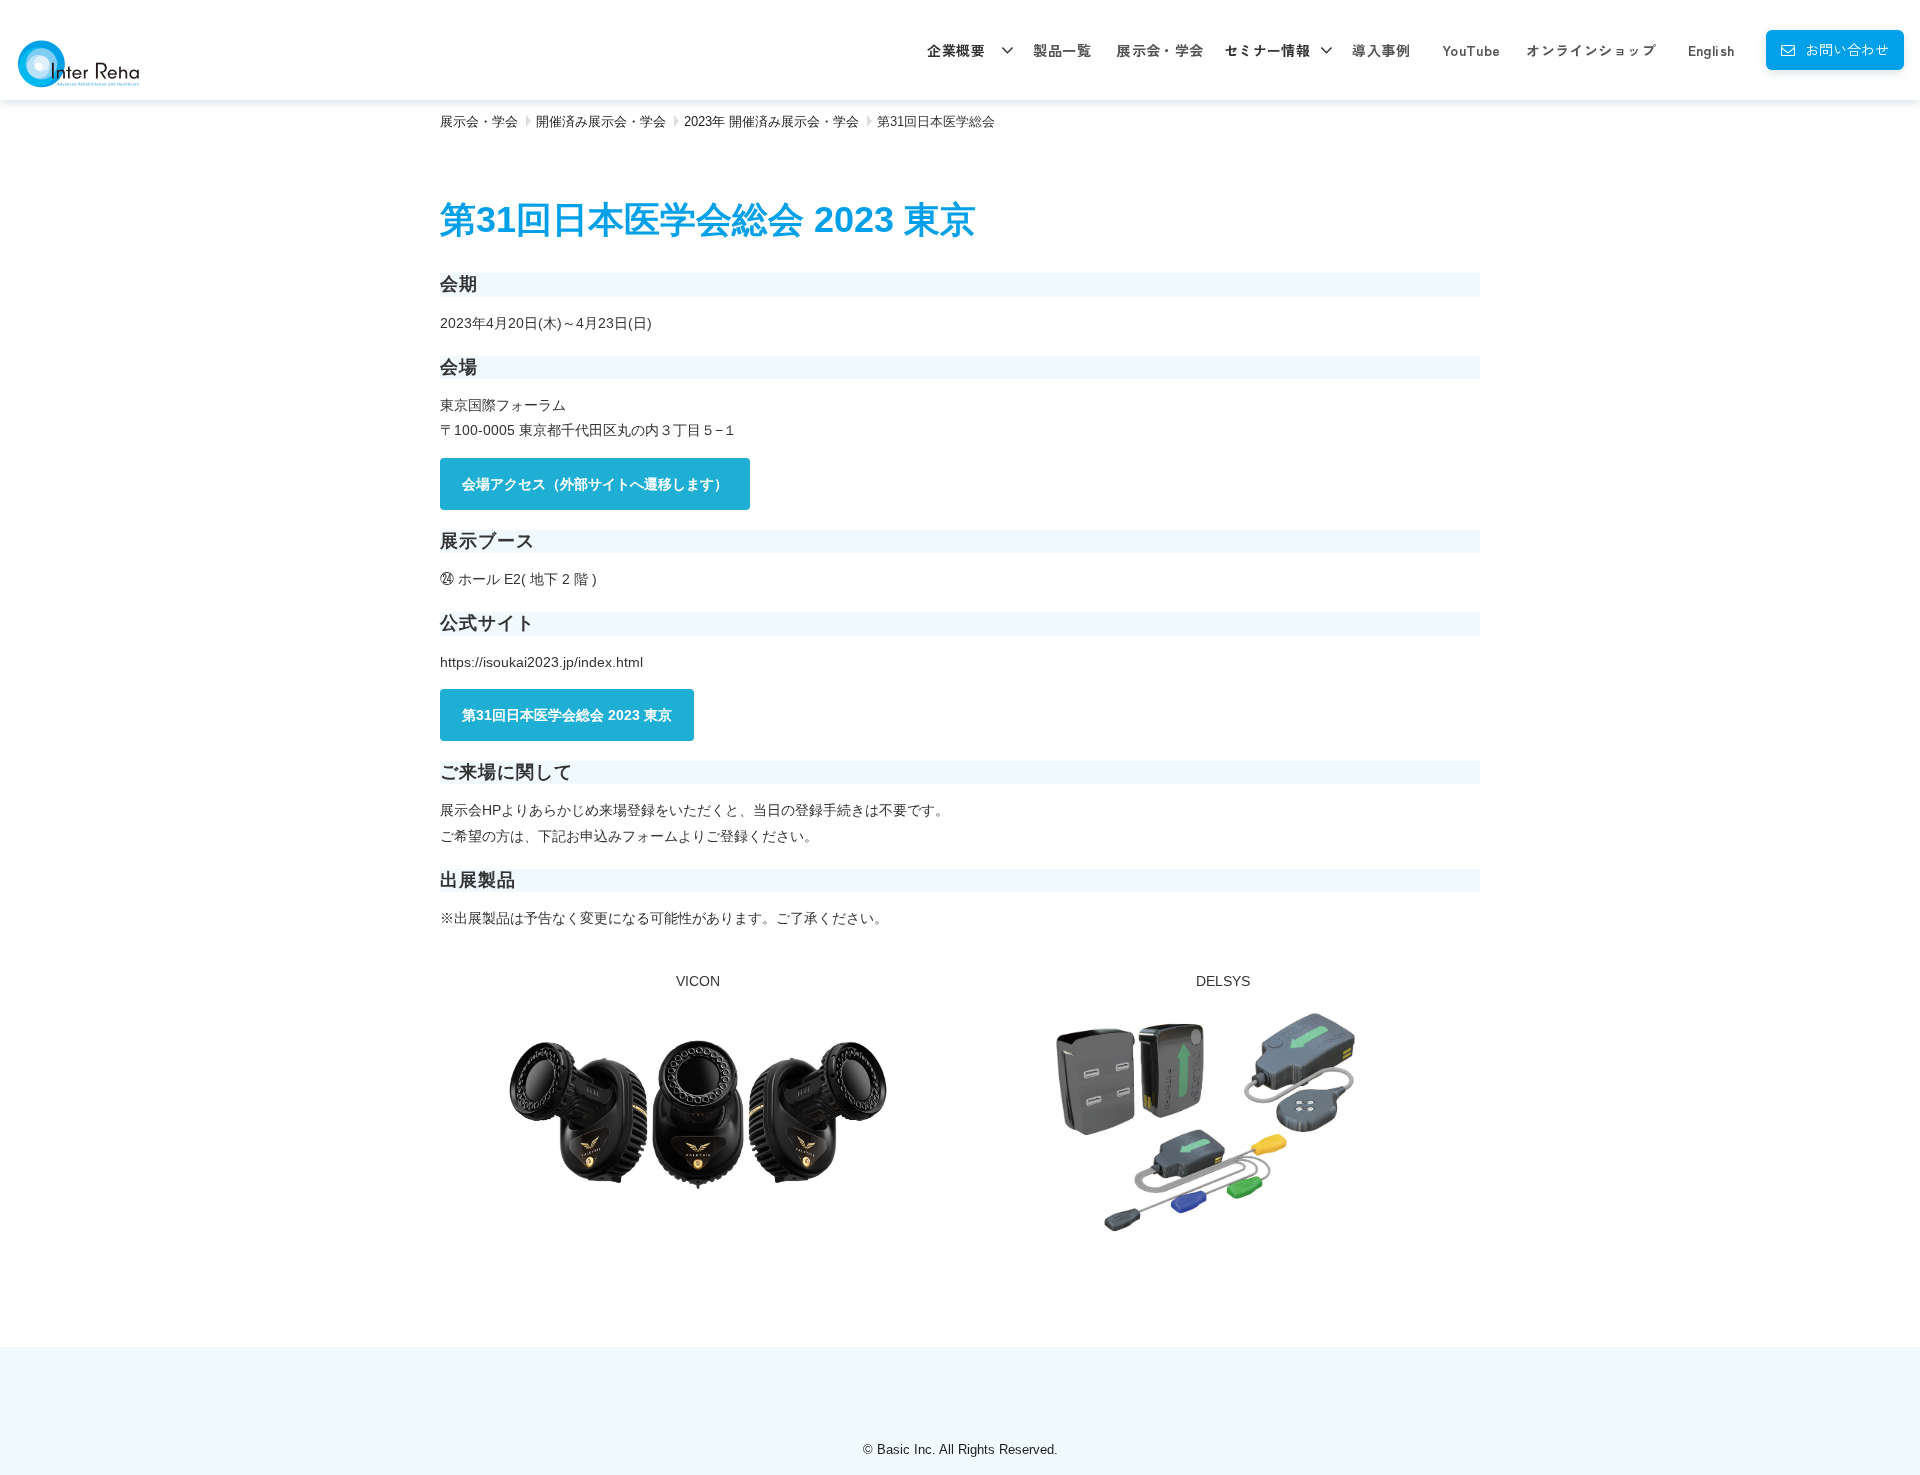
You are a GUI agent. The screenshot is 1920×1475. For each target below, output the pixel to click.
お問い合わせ (1847, 49)
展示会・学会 (1160, 50)
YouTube (1471, 50)
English (1711, 50)
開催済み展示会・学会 (601, 121)
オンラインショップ (1591, 50)
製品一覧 (1062, 50)
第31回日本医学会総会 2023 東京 (567, 715)
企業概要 (956, 50)
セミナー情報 (1267, 50)
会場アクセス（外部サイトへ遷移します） (595, 484)
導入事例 (1381, 50)
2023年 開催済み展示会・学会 (771, 121)
